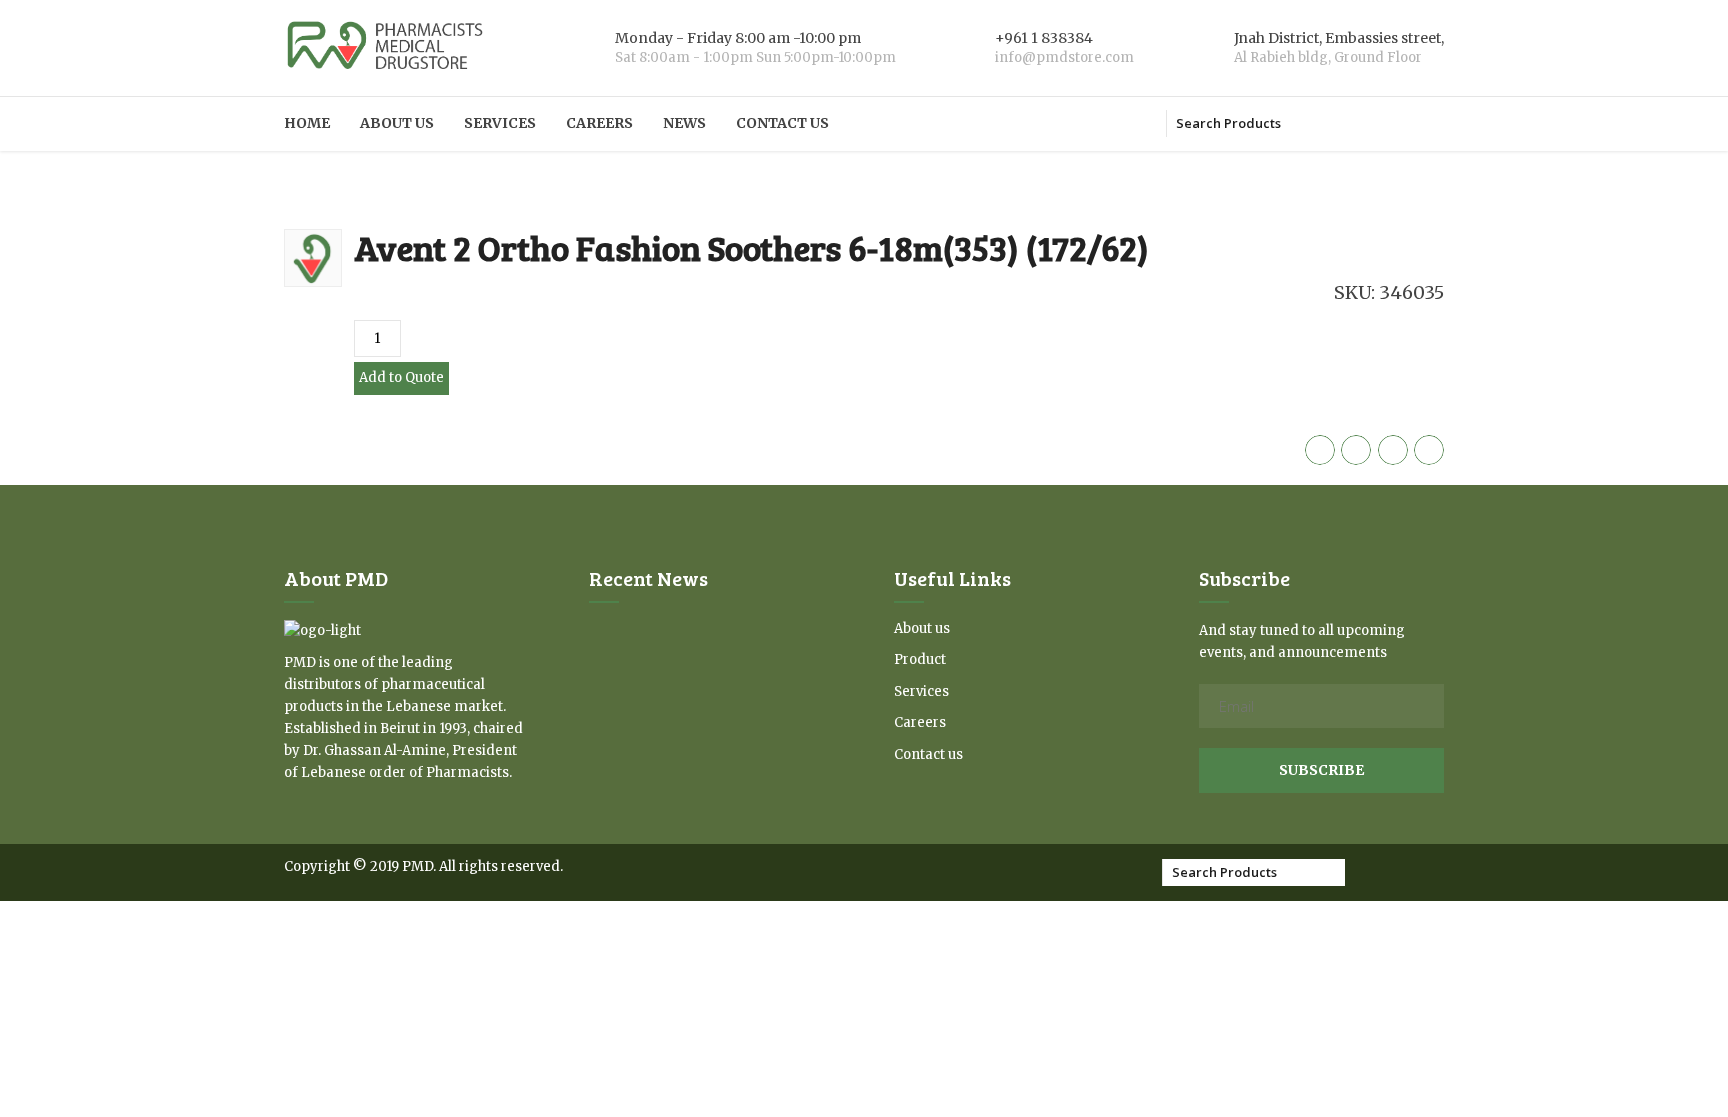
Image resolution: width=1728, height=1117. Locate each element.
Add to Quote (401, 377)
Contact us (782, 123)
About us (397, 123)
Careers (599, 123)
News (684, 123)
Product (920, 659)
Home (307, 123)
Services (500, 123)
